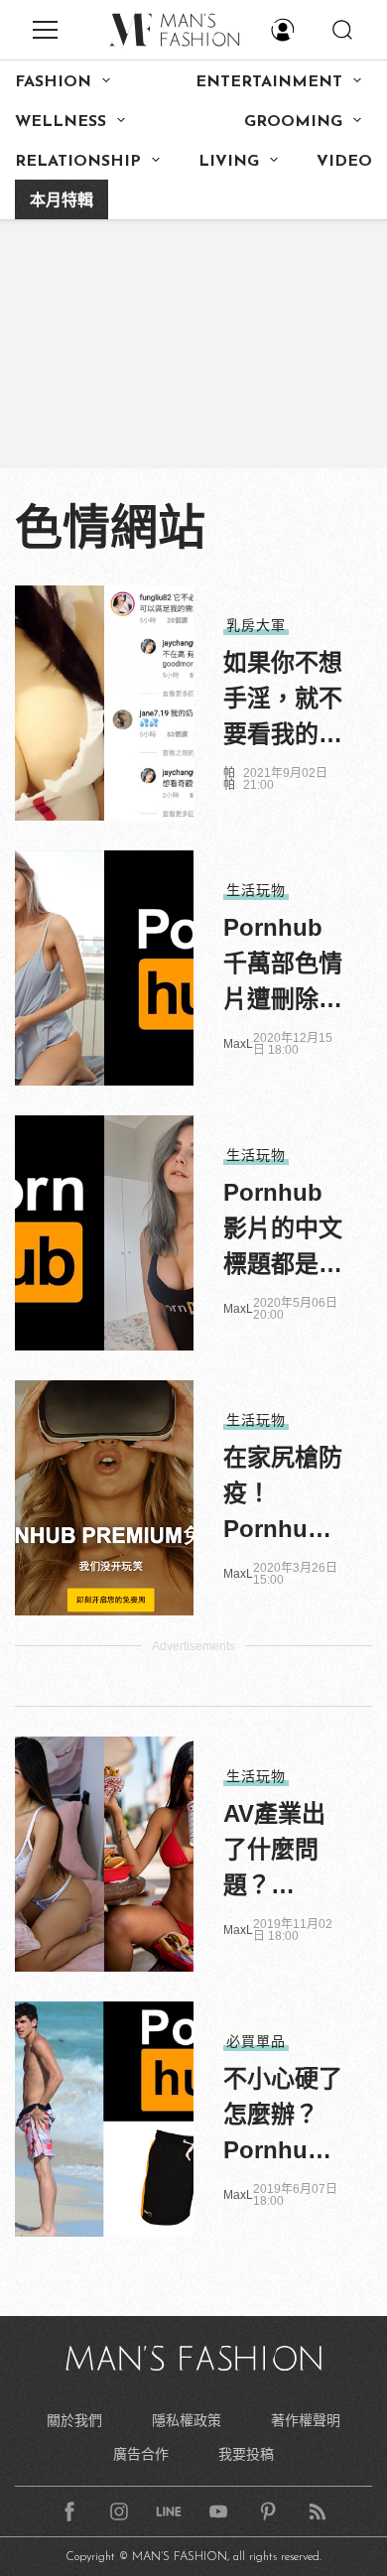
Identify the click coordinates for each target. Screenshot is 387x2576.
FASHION (53, 82)
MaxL (238, 1044)
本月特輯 (62, 201)
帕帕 (229, 779)
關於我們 (74, 2420)
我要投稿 (246, 2454)
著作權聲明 (306, 2420)
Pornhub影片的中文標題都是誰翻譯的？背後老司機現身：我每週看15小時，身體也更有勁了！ (283, 1230)
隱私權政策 (187, 2420)
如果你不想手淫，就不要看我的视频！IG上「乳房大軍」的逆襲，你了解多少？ (283, 701)
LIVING (229, 162)
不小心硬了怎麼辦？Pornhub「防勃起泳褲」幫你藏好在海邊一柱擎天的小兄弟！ (283, 2117)
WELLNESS (61, 122)
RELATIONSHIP (78, 162)
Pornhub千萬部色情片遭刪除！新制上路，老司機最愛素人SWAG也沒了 (283, 966)
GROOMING (293, 122)
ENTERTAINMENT (269, 82)
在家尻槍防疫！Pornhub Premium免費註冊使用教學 (283, 1495)
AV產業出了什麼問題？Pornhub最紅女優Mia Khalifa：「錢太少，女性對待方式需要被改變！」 (283, 1852)
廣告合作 (141, 2454)
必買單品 (256, 2041)
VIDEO (344, 162)
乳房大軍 (256, 625)
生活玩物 (256, 890)
